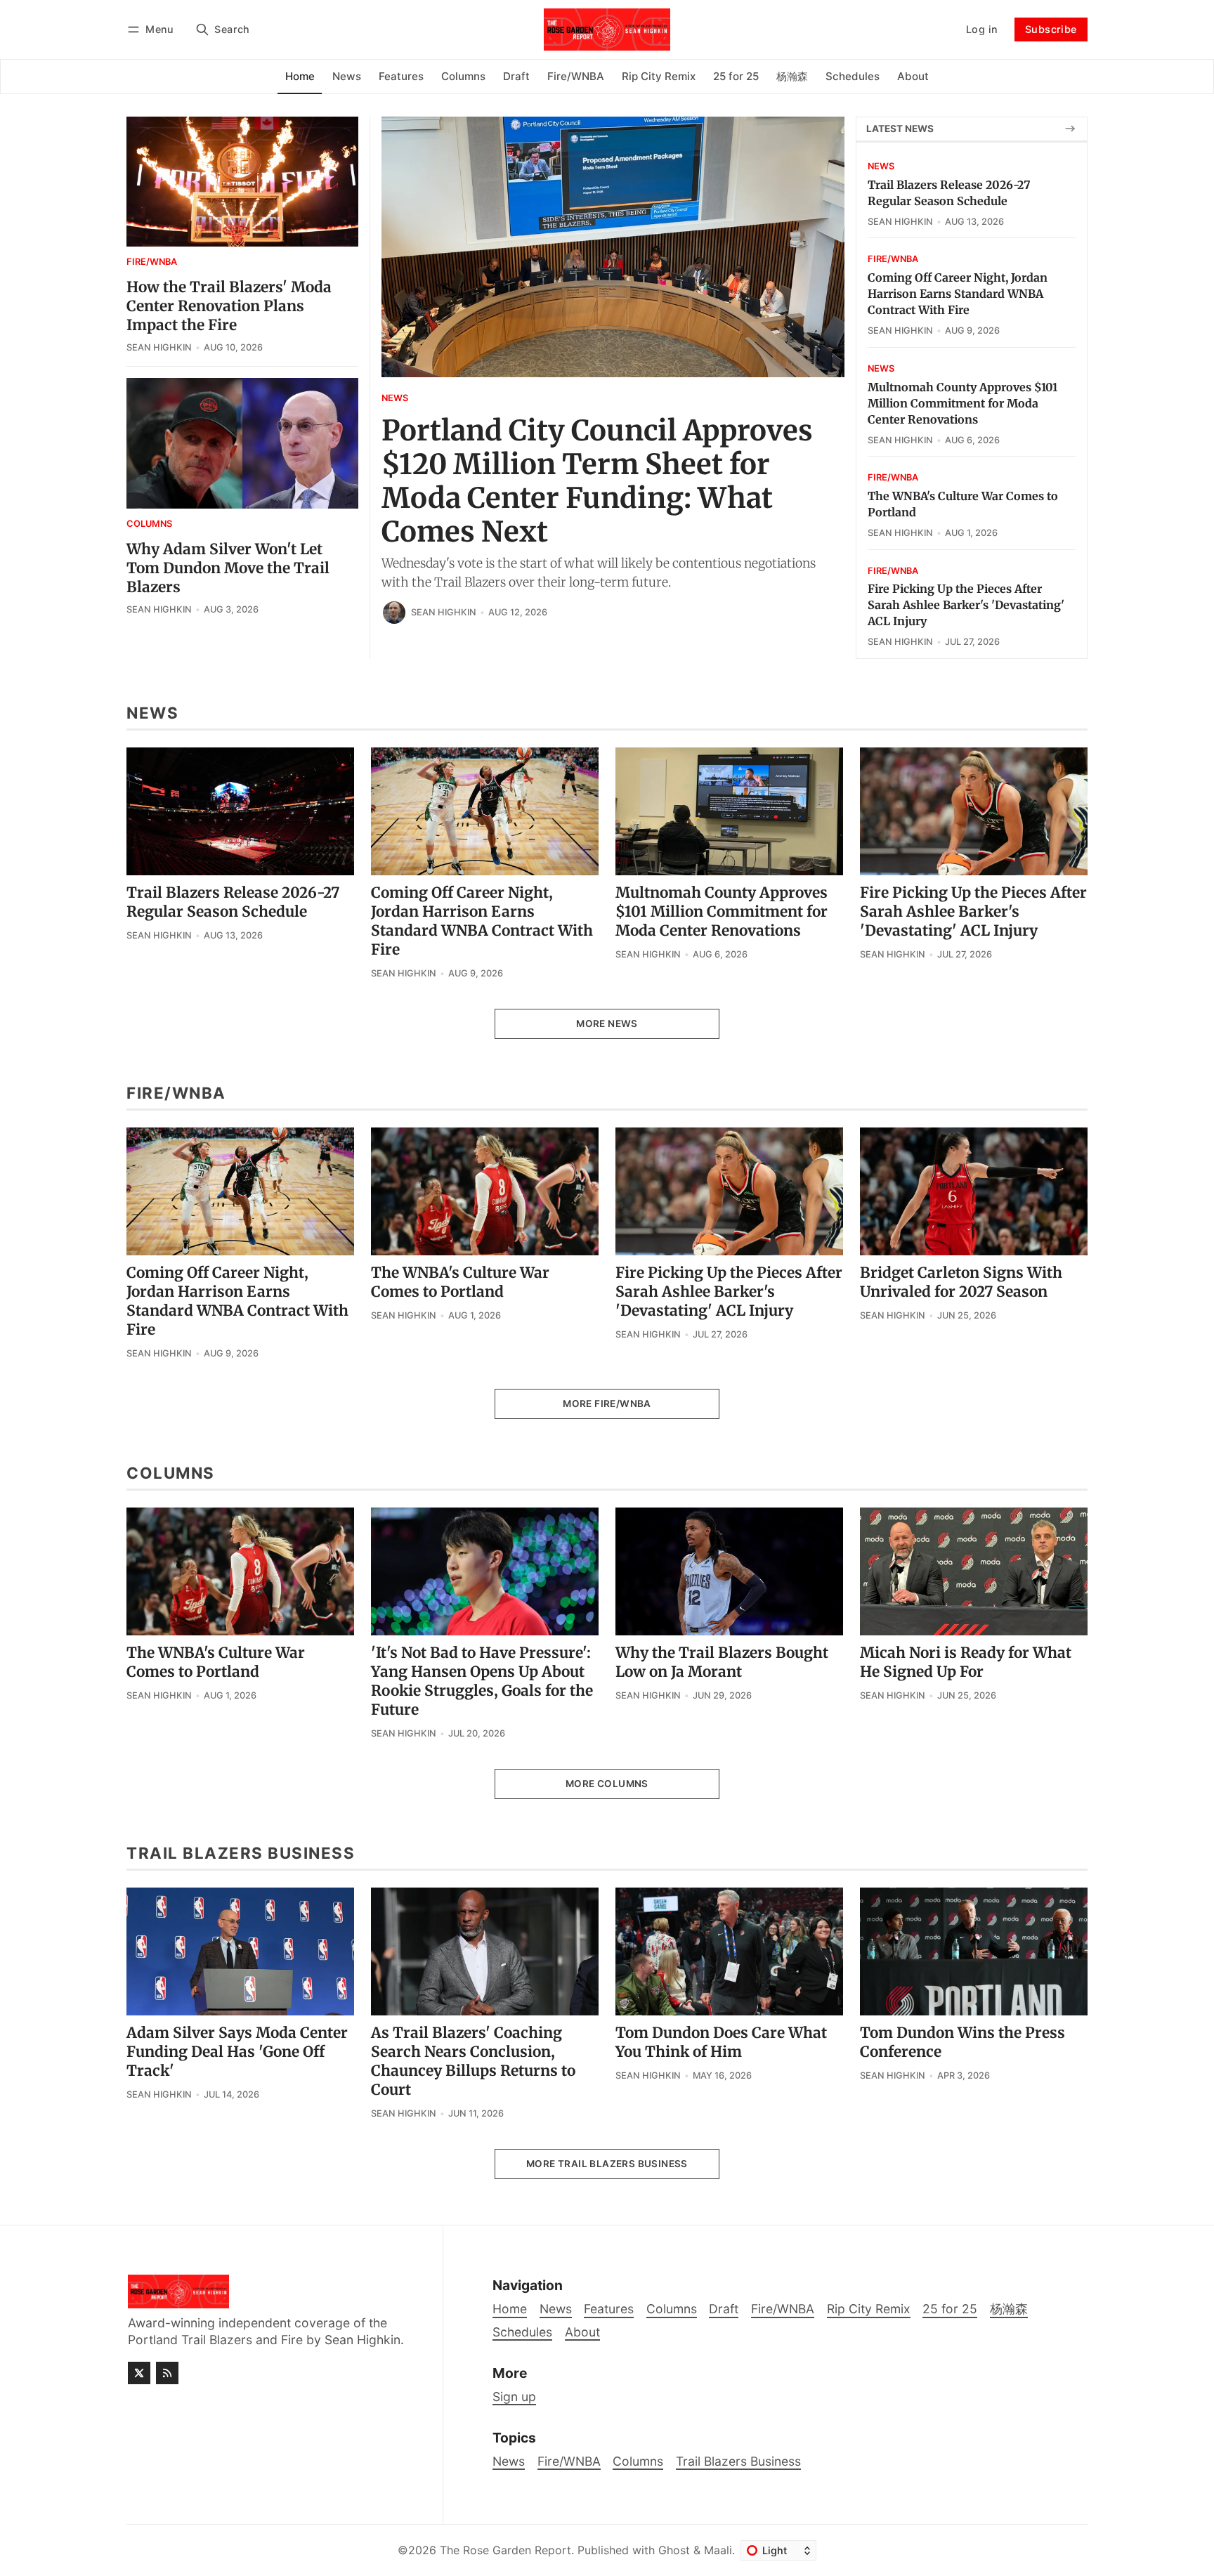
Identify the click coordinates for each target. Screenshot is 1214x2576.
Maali (718, 2550)
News (395, 399)
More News (607, 1024)
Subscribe (1051, 29)
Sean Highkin (444, 612)
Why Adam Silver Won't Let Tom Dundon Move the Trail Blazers (228, 568)
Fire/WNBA (152, 262)
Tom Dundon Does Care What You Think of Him (721, 2042)
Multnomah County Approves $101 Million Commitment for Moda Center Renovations (962, 403)
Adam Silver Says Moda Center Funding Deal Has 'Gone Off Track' (237, 2052)
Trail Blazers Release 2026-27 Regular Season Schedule (233, 902)
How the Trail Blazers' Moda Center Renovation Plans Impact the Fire (229, 306)
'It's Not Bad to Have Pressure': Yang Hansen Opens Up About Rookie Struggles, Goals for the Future (482, 1681)
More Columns (607, 1784)
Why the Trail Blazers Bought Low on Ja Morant (722, 1662)
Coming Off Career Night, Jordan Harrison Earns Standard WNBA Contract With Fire (958, 294)
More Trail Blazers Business (607, 2164)
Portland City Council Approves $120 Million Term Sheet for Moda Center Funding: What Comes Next (597, 481)
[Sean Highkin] (394, 613)
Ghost (674, 2550)
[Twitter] (139, 2373)
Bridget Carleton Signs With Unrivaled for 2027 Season (961, 1282)
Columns (149, 524)
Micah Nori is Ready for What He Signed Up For (966, 1662)
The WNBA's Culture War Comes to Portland (460, 1282)
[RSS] (167, 2373)
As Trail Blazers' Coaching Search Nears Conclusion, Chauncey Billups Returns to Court (473, 2061)
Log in (982, 29)
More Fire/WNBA (607, 1404)
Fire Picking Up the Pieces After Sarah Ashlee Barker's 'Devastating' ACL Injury (966, 605)
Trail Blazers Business (738, 2461)
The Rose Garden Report (505, 2550)
